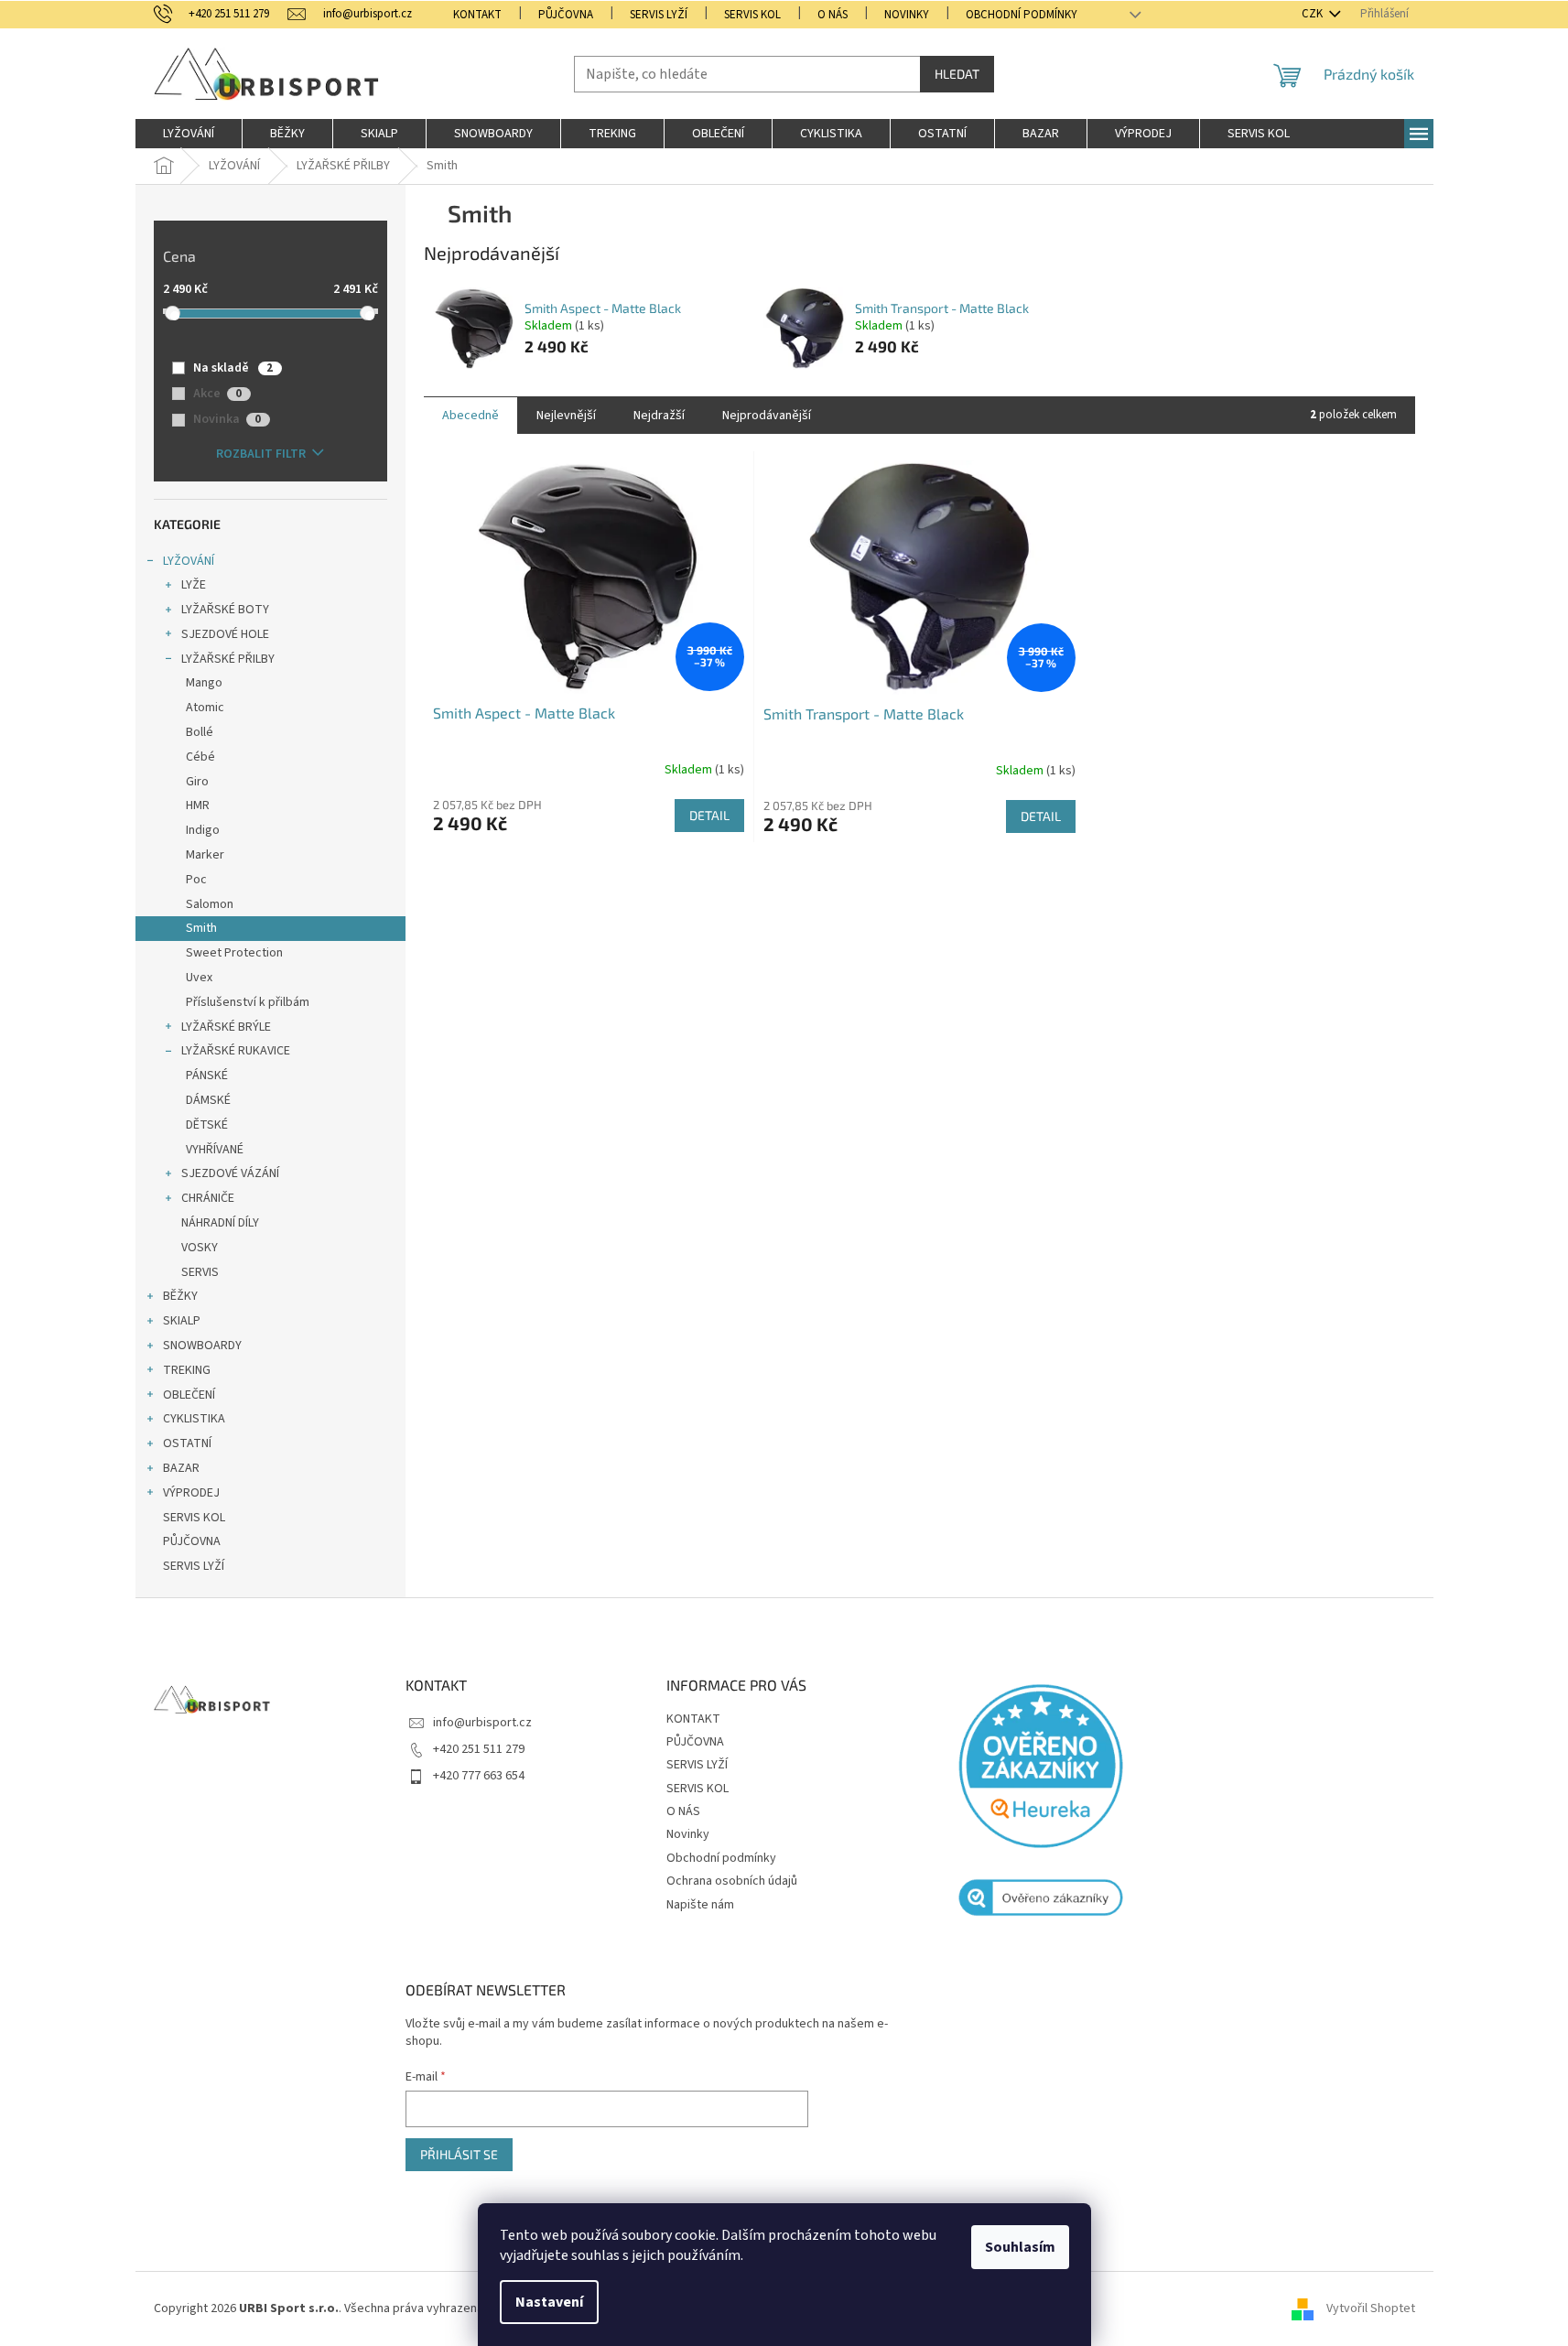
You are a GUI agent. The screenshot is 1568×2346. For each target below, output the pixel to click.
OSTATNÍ (187, 1443)
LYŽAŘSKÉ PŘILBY (228, 659)
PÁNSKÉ (207, 1076)
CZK (1314, 14)
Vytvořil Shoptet (1371, 2308)
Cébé (200, 757)
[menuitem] (189, 134)
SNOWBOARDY (202, 1346)
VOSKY (200, 1248)
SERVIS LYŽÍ (659, 15)
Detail (709, 815)
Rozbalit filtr (261, 454)
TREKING (187, 1370)
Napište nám (700, 1905)
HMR (198, 805)
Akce (217, 394)
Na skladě (233, 368)
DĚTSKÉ (207, 1125)
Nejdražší (659, 416)
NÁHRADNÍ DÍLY (220, 1223)
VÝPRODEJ (191, 1493)
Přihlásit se (459, 2154)
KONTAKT (477, 15)
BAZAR (181, 1468)
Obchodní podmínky (1022, 15)
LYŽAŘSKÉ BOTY (225, 610)
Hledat (957, 74)
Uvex (199, 978)
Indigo (203, 830)
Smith (201, 928)
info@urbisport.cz (482, 1723)
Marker (205, 855)
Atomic (205, 708)
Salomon (210, 904)
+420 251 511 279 (479, 1749)
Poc (196, 880)
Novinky (907, 15)
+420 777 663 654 (479, 1776)
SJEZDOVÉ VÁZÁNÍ (230, 1173)
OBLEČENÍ (189, 1395)
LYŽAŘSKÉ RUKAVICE (236, 1051)
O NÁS (833, 15)
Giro (197, 782)
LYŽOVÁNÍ (189, 561)
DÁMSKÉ (208, 1100)
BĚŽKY (180, 1296)
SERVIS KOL (752, 15)
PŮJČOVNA (566, 15)
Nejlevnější (566, 416)
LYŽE (194, 585)
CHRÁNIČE (208, 1198)
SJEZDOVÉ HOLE (225, 634)
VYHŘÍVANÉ (215, 1150)
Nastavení (549, 2302)
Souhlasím (1020, 2247)
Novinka (227, 419)
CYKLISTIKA (194, 1419)
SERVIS (200, 1272)
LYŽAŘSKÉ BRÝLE (226, 1027)
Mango (204, 683)
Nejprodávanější (767, 416)
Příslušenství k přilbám (248, 1002)
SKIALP (182, 1321)
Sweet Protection (234, 953)
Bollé (200, 732)
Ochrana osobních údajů (732, 1881)
